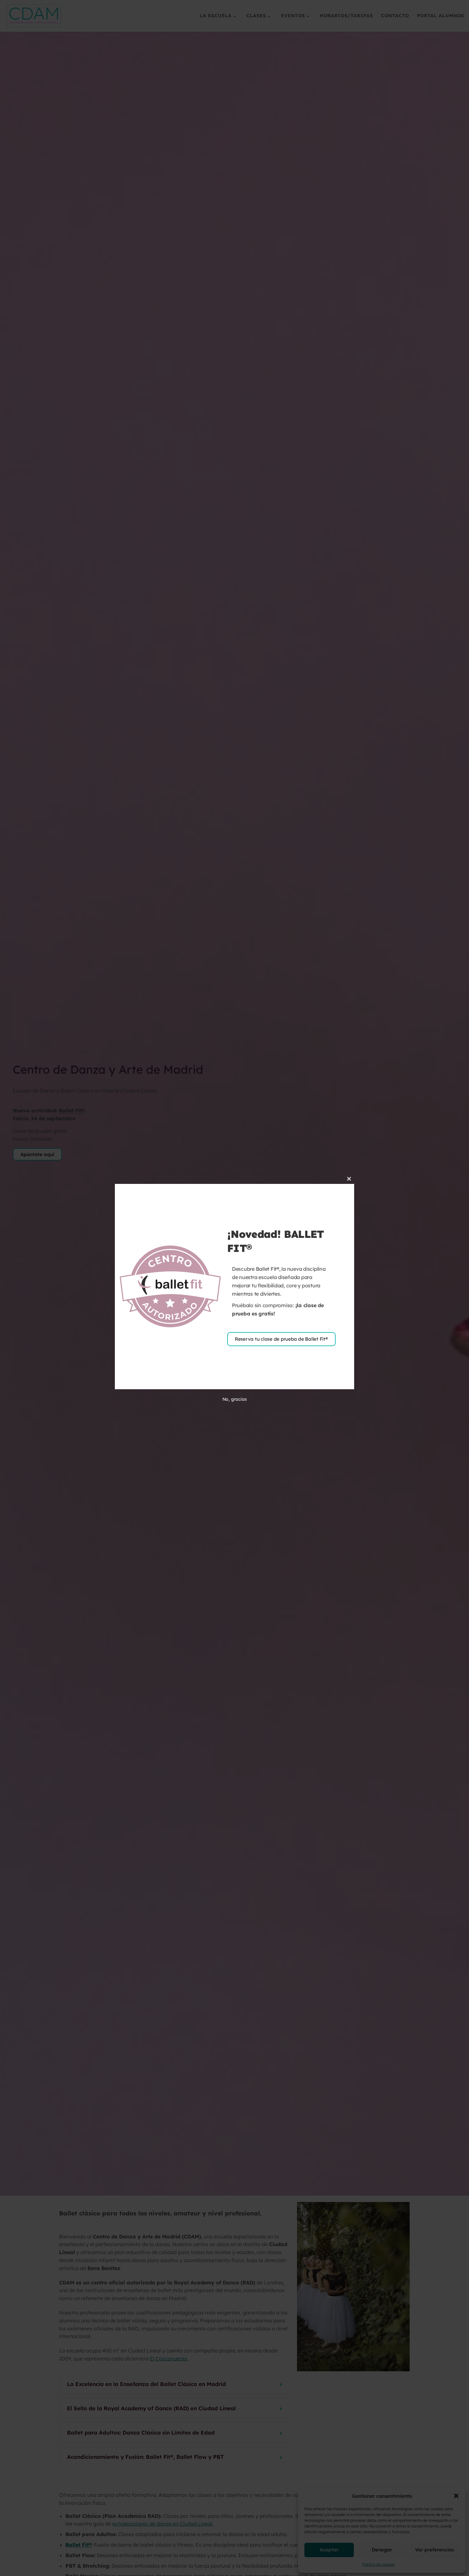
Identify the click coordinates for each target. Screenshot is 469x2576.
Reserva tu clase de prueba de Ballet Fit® (281, 1339)
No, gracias (235, 1399)
